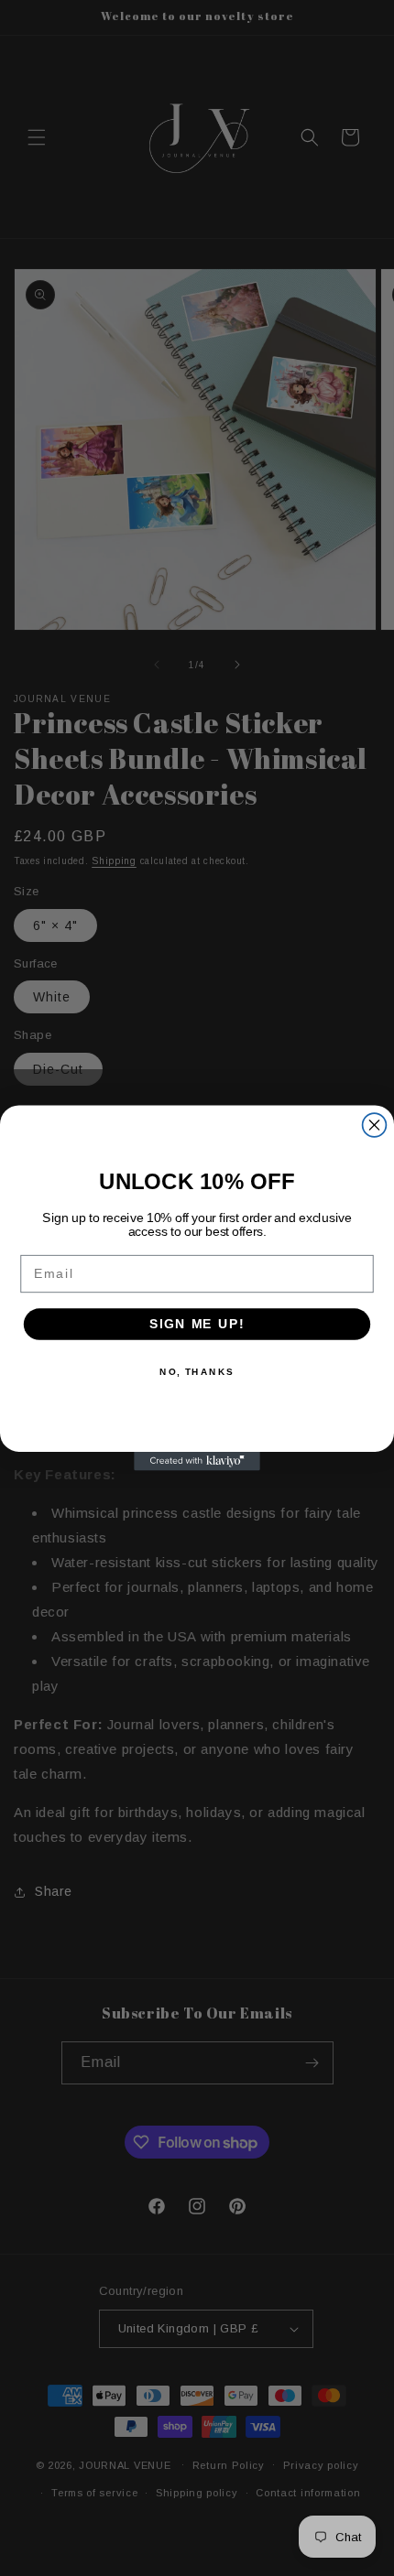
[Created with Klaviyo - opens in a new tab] (197, 1461)
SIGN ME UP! (197, 1324)
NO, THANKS (197, 1371)
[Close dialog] (375, 1125)
